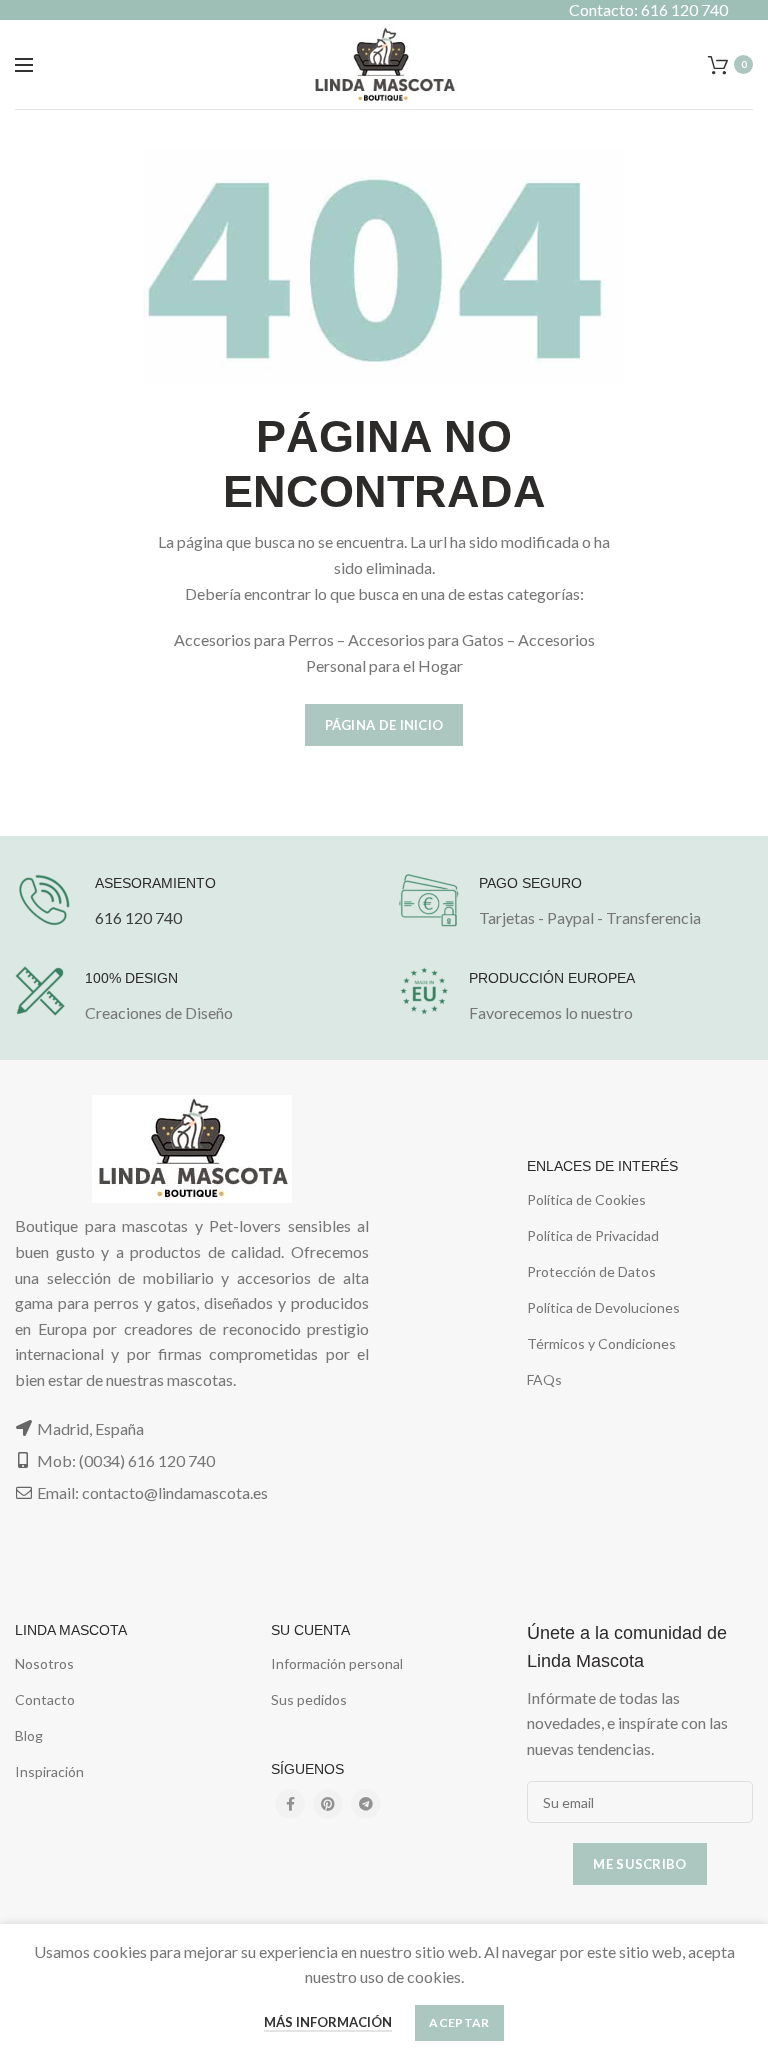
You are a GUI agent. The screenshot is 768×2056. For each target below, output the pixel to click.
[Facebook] (290, 1804)
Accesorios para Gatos (426, 639)
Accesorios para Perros (254, 639)
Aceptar (459, 2022)
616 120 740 (138, 917)
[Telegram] (366, 1804)
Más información (328, 2022)
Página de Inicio (384, 725)
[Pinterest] (328, 1804)
